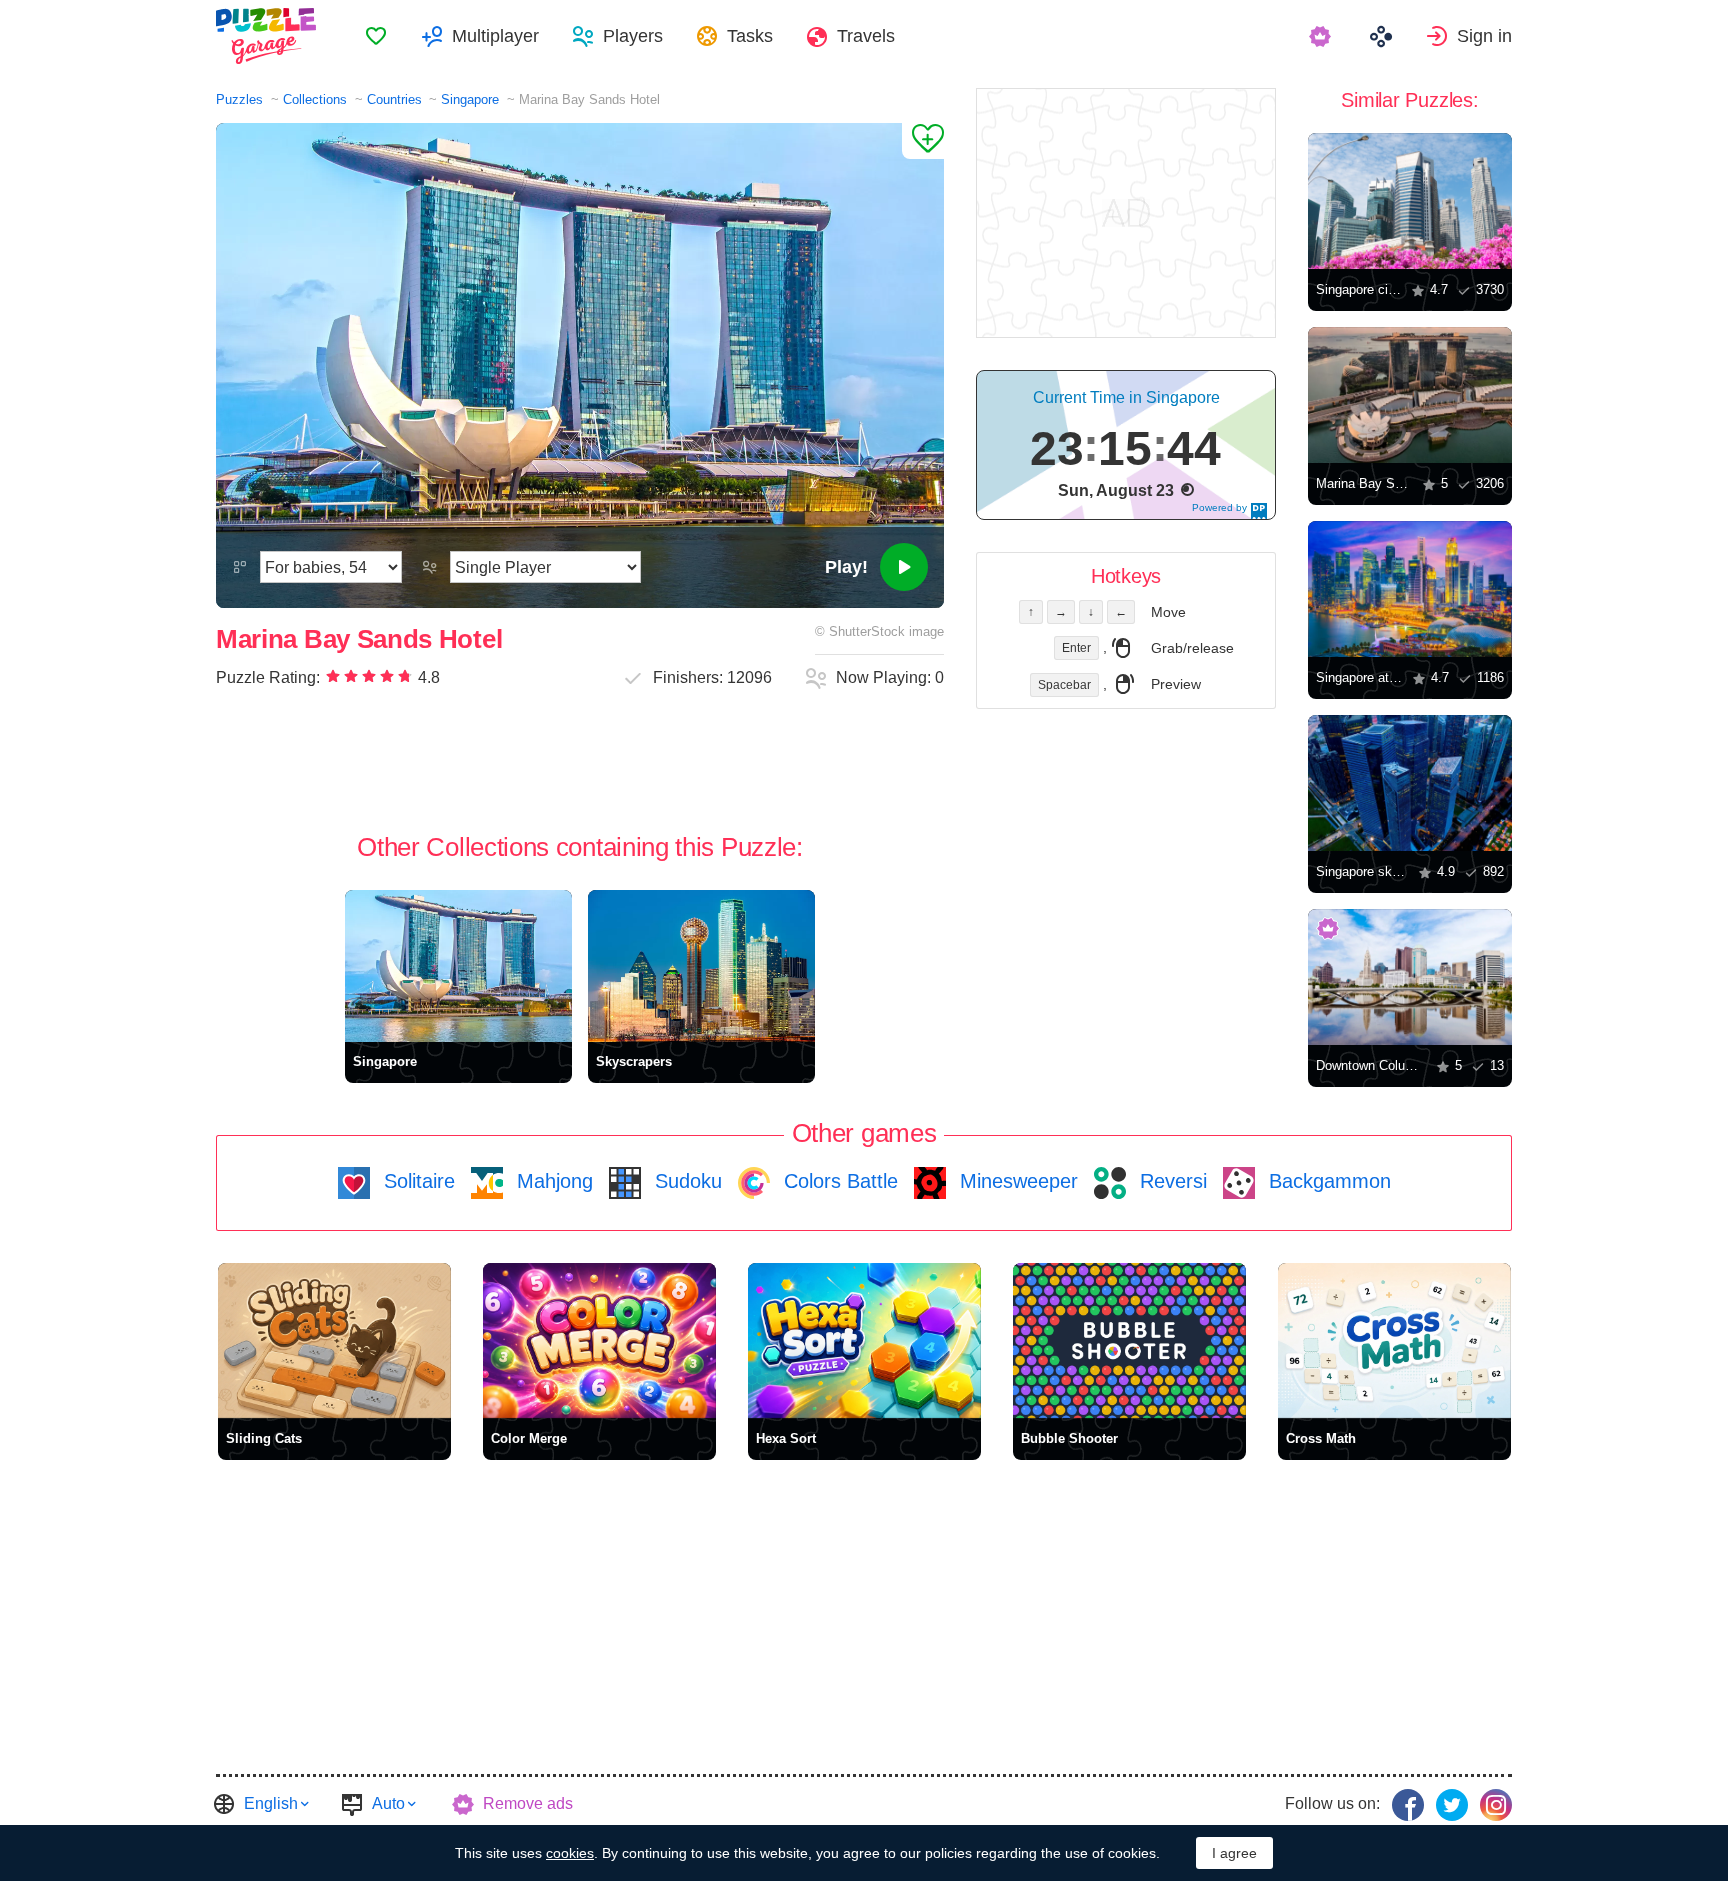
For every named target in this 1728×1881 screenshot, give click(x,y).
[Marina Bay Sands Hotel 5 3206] (1410, 395)
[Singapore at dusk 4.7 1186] (1410, 589)
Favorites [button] (376, 36)
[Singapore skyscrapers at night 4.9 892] (1410, 783)
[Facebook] (1408, 1805)
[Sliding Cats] (334, 1340)
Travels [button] (866, 36)
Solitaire (416, 1181)
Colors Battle (838, 1181)
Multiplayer (495, 36)
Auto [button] (388, 1803)
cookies (570, 1853)
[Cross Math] (1394, 1340)
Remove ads (528, 1803)
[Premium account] (1322, 36)
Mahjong (552, 1181)
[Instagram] (1496, 1805)
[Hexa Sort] (864, 1340)
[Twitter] (1452, 1805)
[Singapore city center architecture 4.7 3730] (1410, 201)
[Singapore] (458, 965)
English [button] (271, 1803)
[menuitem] (376, 36)
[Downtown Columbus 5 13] (1410, 977)
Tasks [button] (750, 36)
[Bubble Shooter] (1129, 1340)
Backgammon (1327, 1181)
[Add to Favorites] (923, 141)
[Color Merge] (599, 1340)
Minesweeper (1016, 1181)
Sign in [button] (1484, 36)
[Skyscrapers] (701, 965)
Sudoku (685, 1181)
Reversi (1170, 1181)
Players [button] (633, 36)
